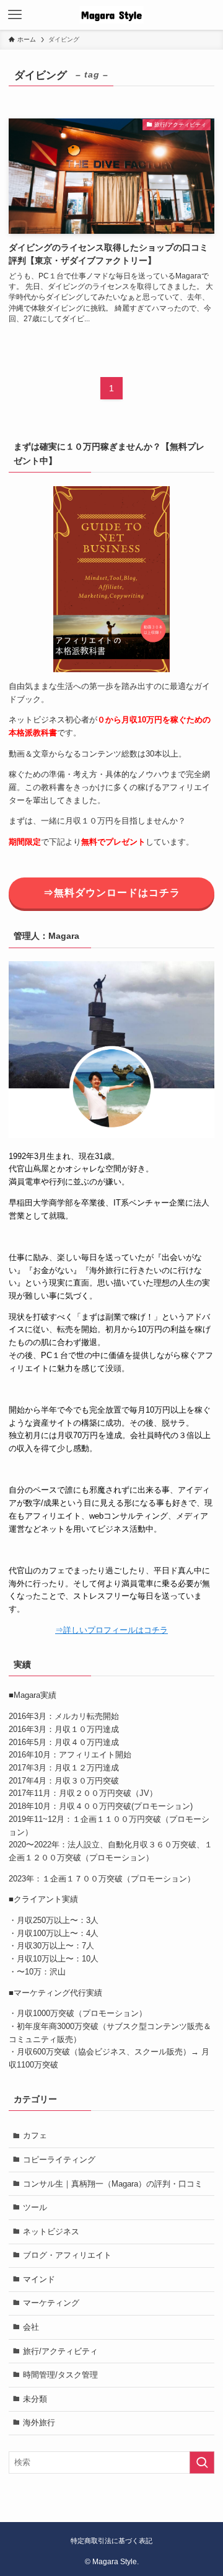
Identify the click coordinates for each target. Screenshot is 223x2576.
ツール (35, 2207)
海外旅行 (39, 2423)
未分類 (35, 2399)
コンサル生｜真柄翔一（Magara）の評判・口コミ (113, 2184)
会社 (31, 2327)
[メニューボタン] (15, 15)
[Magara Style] (111, 15)
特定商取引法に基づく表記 (111, 2541)
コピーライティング (59, 2160)
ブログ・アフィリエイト (67, 2255)
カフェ (35, 2135)
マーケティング (51, 2303)
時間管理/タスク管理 (60, 2375)
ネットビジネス (51, 2232)
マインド (39, 2279)
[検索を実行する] (202, 2463)
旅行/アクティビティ (60, 2351)
